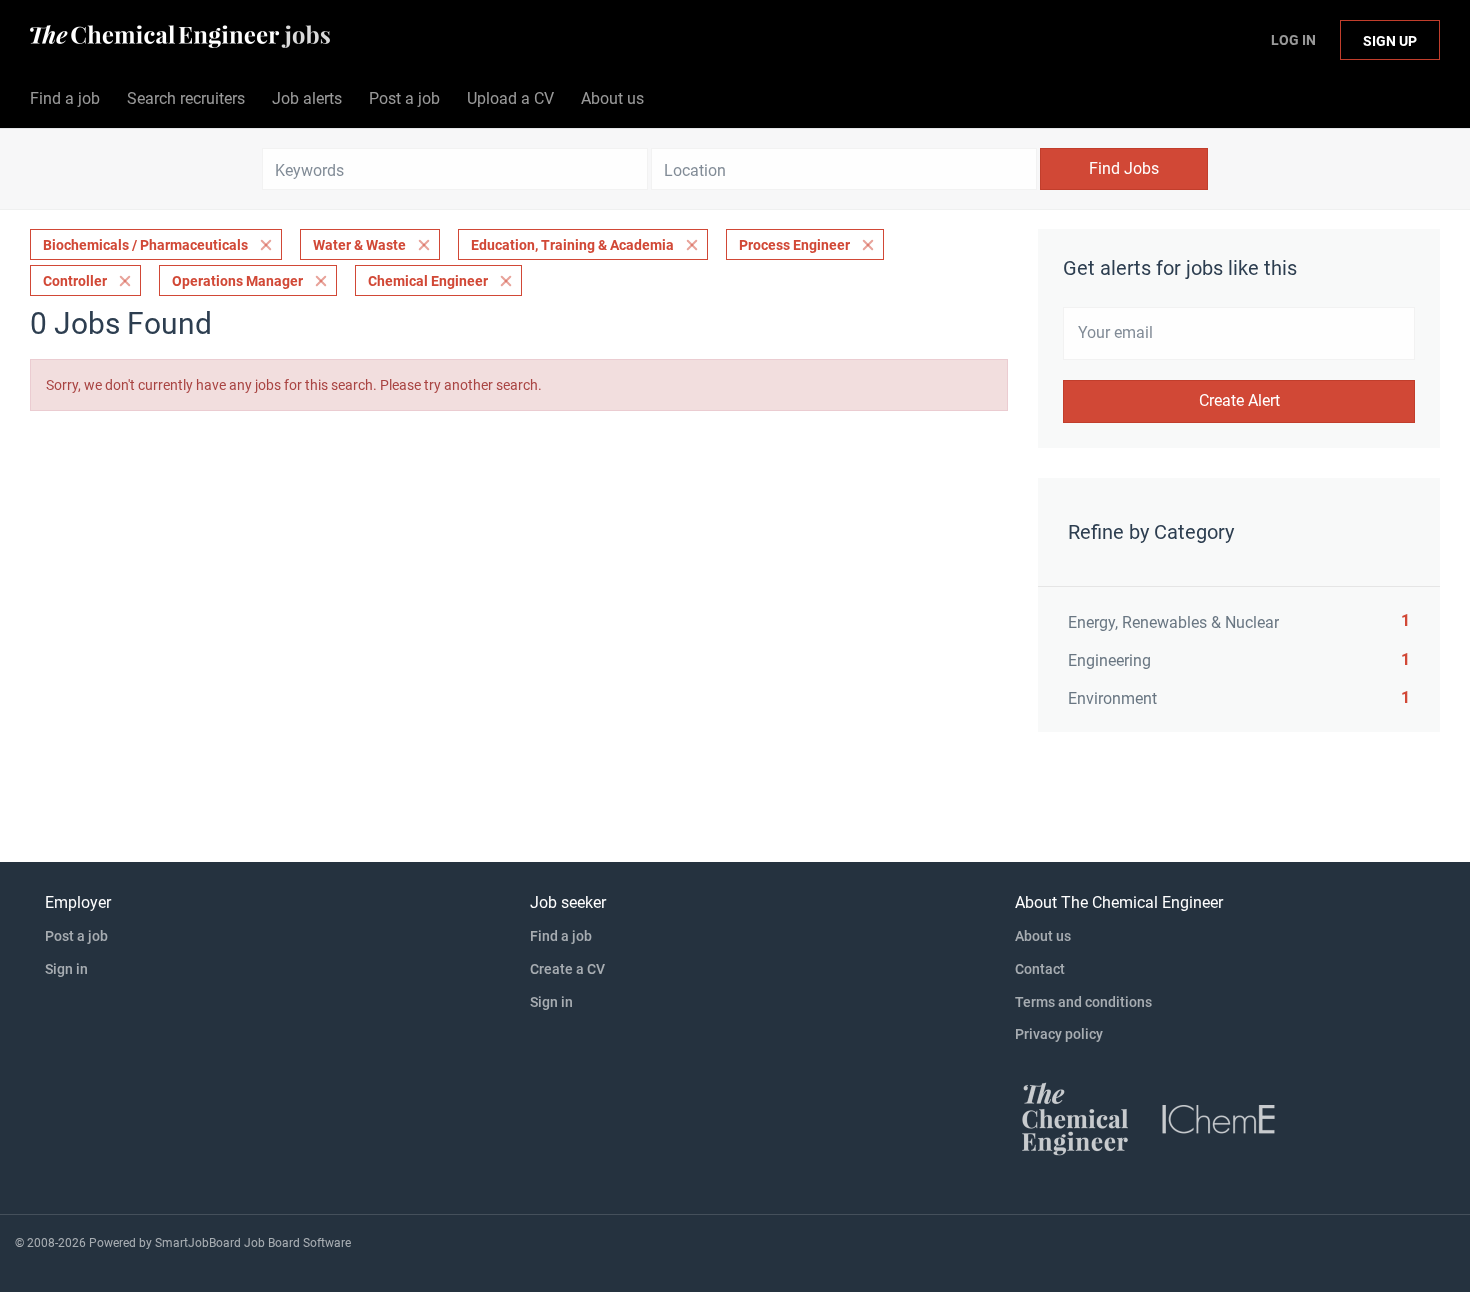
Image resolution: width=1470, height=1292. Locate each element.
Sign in (66, 969)
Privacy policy (1059, 1034)
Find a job (561, 936)
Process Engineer (794, 245)
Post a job (76, 936)
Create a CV (567, 969)
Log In (1293, 40)
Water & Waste (359, 245)
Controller (75, 281)
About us (1043, 936)
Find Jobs (1124, 168)
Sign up (1390, 41)
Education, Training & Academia (572, 245)
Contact (1040, 969)
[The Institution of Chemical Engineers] (1219, 1118)
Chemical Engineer (428, 281)
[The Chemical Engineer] (1075, 1118)
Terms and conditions (1083, 1002)
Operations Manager (237, 281)
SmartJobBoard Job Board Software (253, 1243)
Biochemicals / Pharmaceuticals (145, 245)
